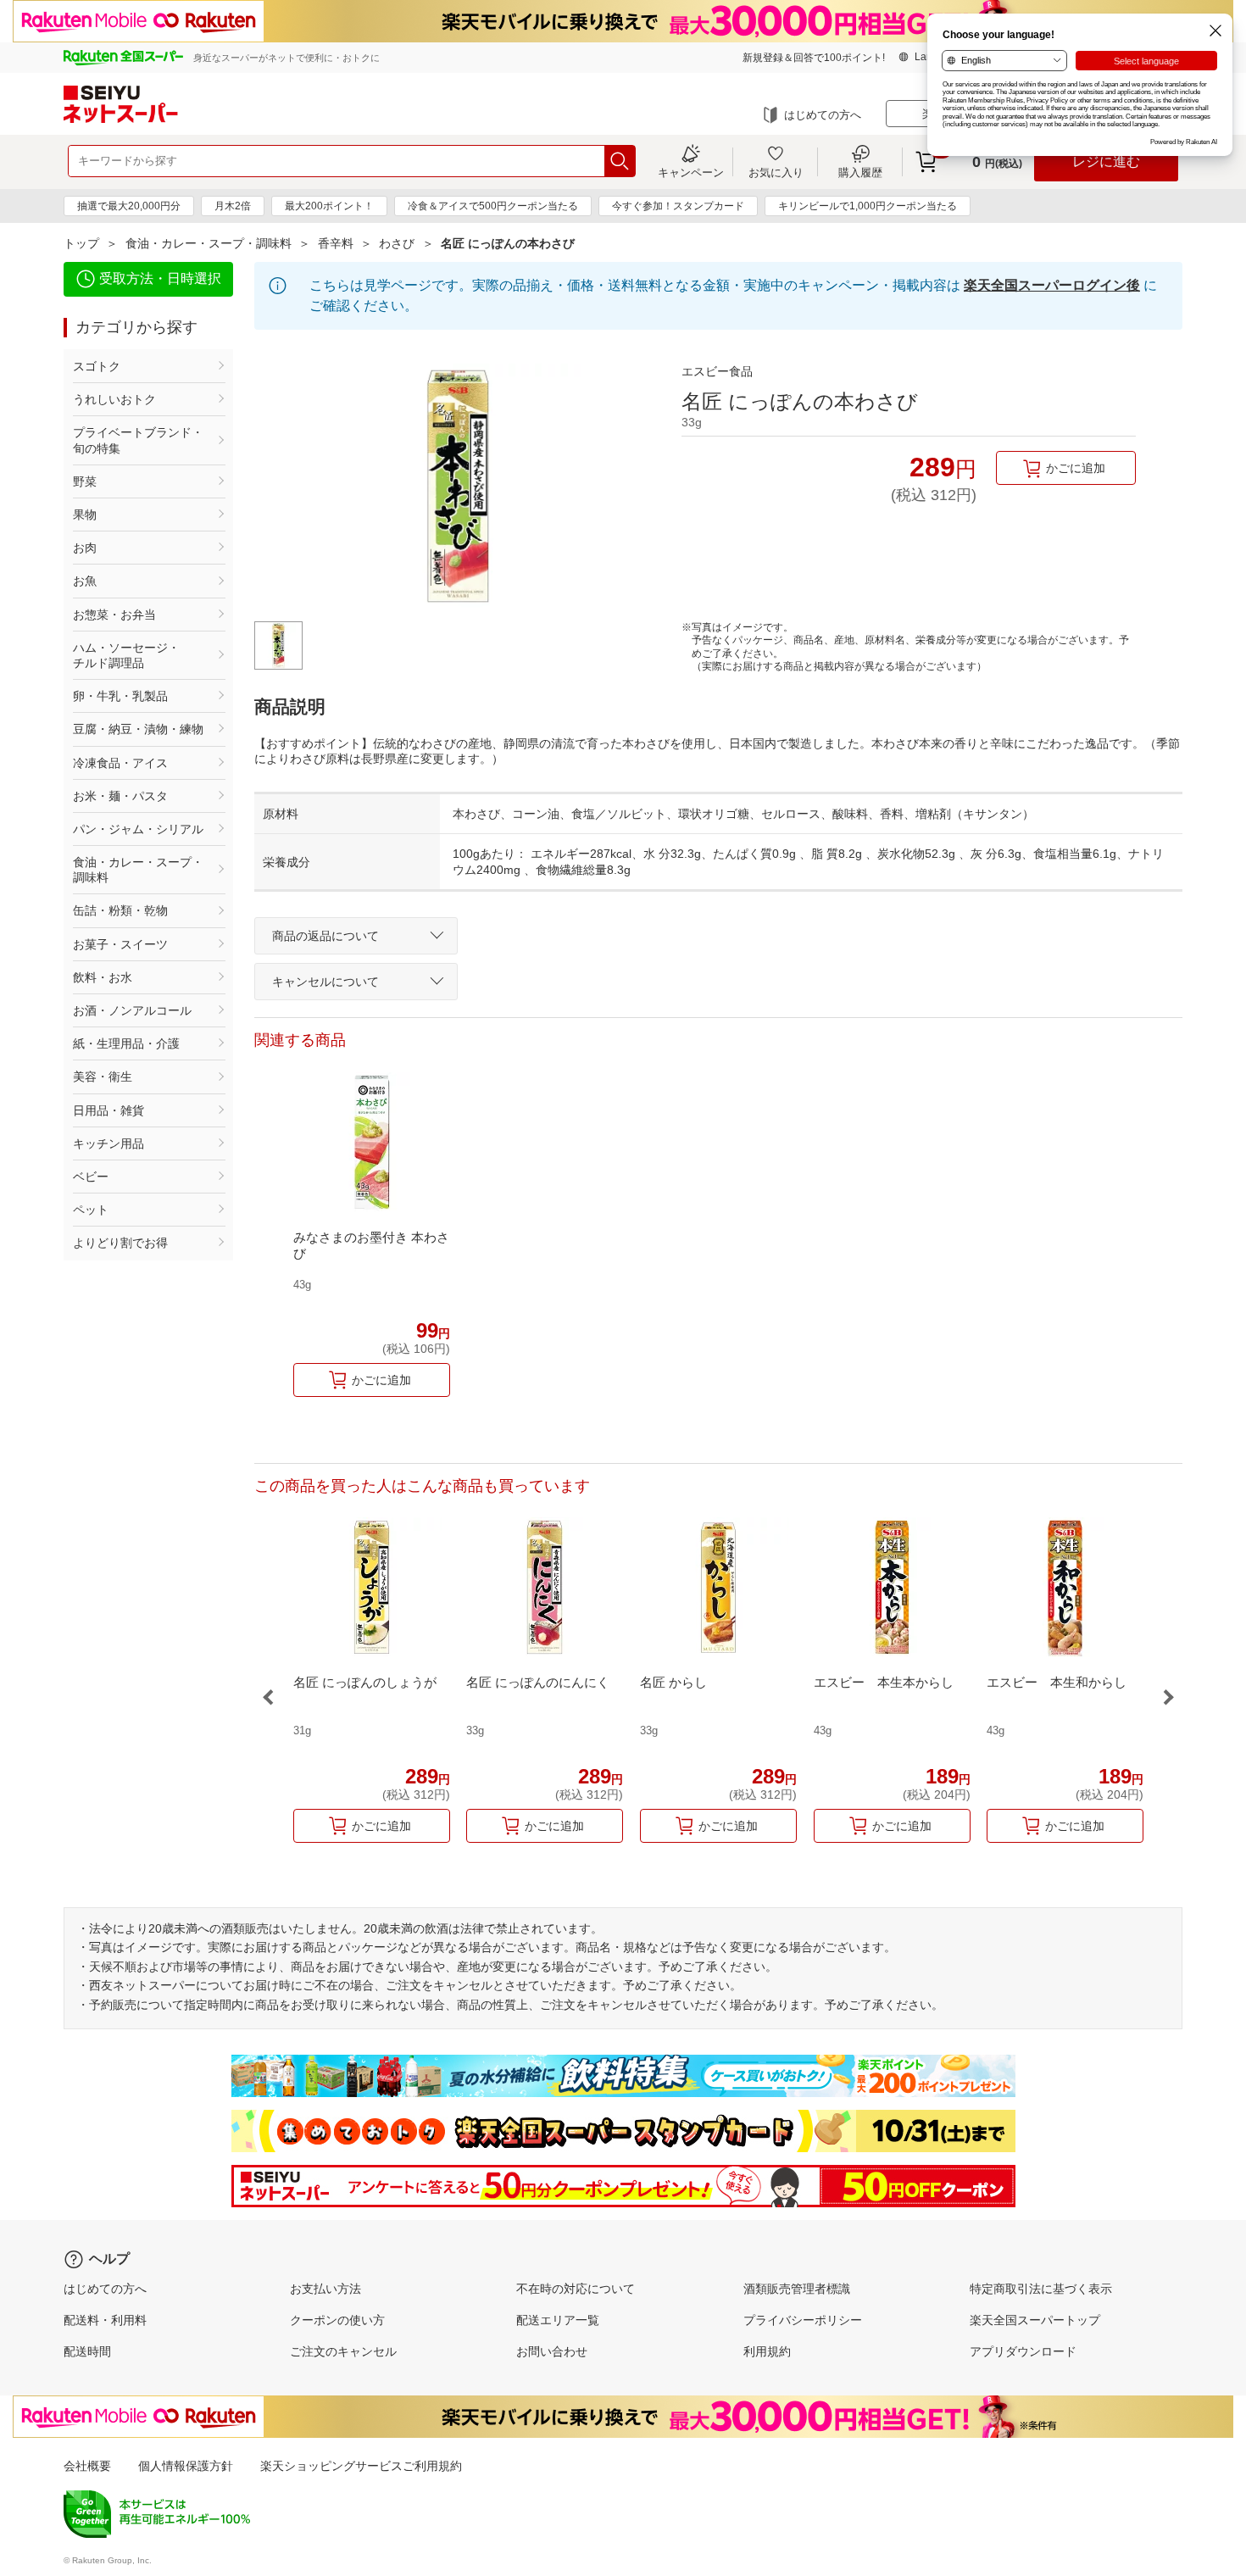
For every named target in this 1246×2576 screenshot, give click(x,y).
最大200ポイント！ (329, 206)
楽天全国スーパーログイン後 (1052, 285)
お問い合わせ (552, 2351)
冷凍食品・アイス (120, 763)
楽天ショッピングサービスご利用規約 (361, 2466)
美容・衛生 (103, 1077)
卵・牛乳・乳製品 (120, 696)
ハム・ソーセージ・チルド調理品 (126, 655)
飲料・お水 (103, 977)
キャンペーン (691, 172)
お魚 (85, 581)
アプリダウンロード (1023, 2351)
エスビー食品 (717, 371)
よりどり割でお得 (120, 1243)
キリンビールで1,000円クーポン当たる (868, 206)
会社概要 (87, 2466)
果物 (85, 515)
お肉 (85, 548)
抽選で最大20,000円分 (129, 206)
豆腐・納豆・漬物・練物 (138, 729)
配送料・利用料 (105, 2320)
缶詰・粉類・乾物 (120, 910)
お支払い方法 (325, 2289)
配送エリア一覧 (558, 2320)
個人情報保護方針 (186, 2466)
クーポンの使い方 (337, 2320)
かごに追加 (1076, 468)
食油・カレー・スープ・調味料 (209, 243)
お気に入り (776, 172)
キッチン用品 (108, 1143)
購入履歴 (860, 172)
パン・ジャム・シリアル (138, 829)
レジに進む (1106, 161)
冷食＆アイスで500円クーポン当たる (493, 206)
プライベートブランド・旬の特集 (138, 440)
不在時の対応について (576, 2289)
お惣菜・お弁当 (114, 615)
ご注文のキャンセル (343, 2351)
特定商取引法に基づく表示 (1041, 2289)
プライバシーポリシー (803, 2320)
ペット (91, 1210)
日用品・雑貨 (108, 1110)
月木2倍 (233, 206)
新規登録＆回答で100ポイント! (814, 58)
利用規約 (767, 2351)
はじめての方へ (823, 115)
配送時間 (87, 2351)
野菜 (85, 481)
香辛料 (336, 243)
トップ (81, 243)
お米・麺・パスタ (120, 796)
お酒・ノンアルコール (132, 1010)
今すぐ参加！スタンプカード (678, 206)
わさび (397, 243)
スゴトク (97, 366)
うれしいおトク (114, 399)
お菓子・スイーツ (120, 944)
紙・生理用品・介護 (126, 1043)
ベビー (91, 1177)
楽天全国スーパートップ (1035, 2320)
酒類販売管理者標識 (797, 2289)
